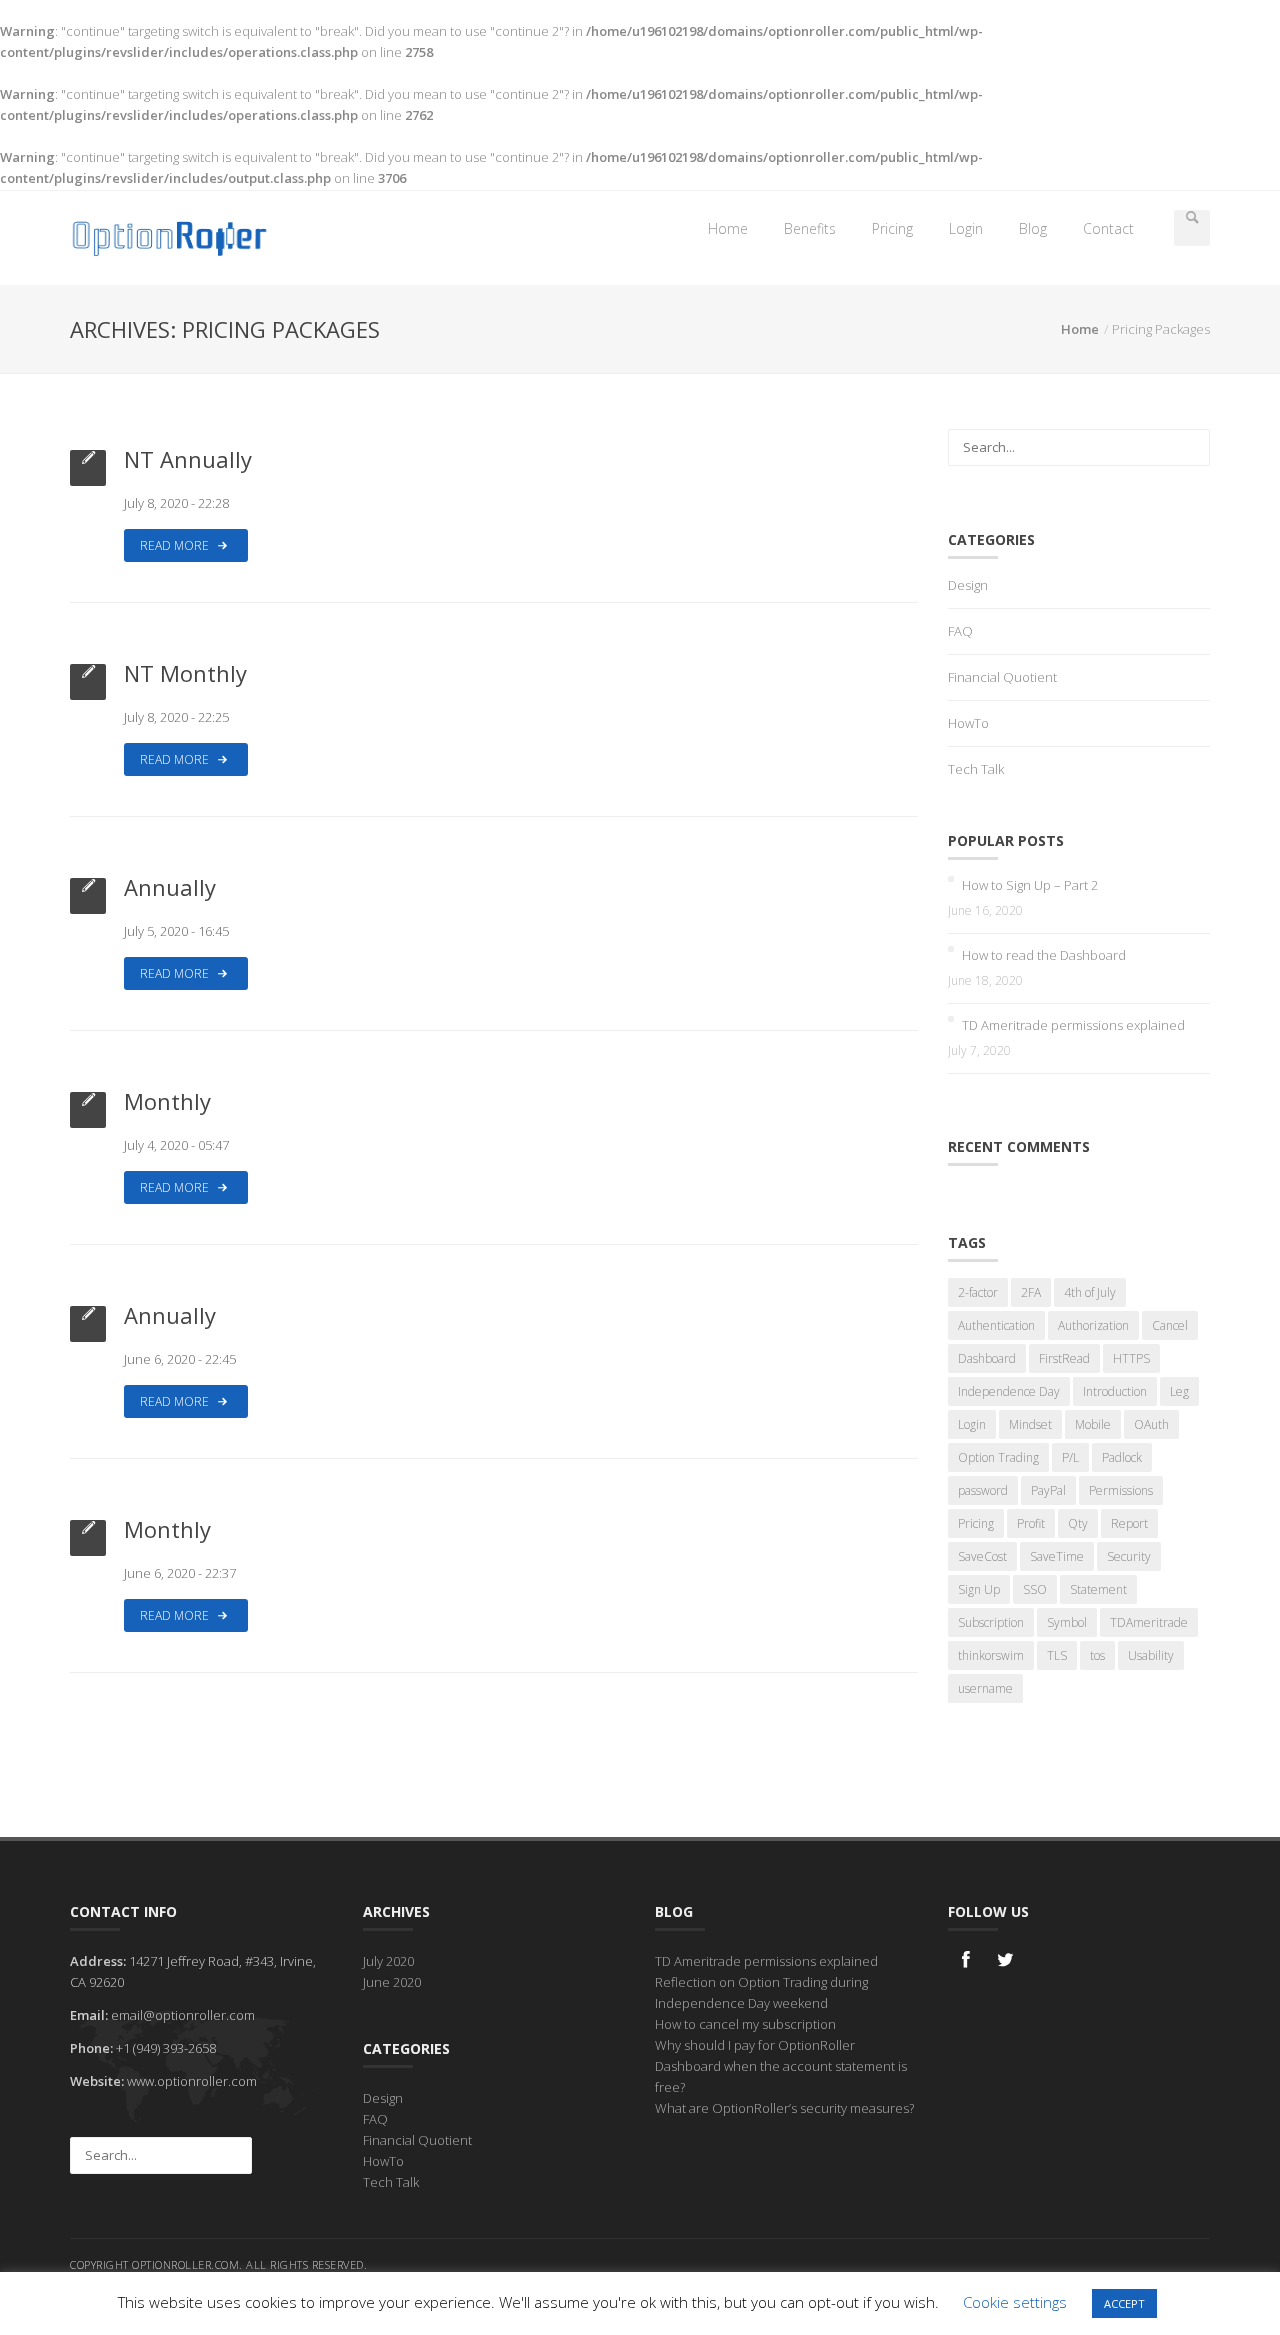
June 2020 (392, 1982)
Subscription (991, 1622)
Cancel (1170, 1325)
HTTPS (1131, 1358)
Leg (1179, 1391)
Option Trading (998, 1457)
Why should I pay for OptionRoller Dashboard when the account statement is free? (781, 2066)
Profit (1031, 1523)
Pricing (892, 228)
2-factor (978, 1292)
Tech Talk (976, 769)
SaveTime (1057, 1556)
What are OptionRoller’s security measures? (784, 2108)
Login (966, 228)
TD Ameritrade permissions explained (1073, 1025)
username (985, 1688)
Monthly (167, 1101)
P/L (1070, 1457)
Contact (1108, 228)
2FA (1031, 1292)
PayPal (1048, 1490)
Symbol (1067, 1622)
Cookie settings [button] (1015, 2302)
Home (728, 228)
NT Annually (188, 459)
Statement (1098, 1589)
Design (968, 585)
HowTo (968, 723)
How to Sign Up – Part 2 (1030, 885)
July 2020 (388, 1961)
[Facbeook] (966, 1969)
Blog (1033, 228)
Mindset (1030, 1424)
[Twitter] (1006, 1969)
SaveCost (982, 1556)
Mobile (1093, 1424)
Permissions (1121, 1490)
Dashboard (987, 1358)
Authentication (996, 1325)
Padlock (1122, 1457)
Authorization (1093, 1325)
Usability (1151, 1655)
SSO (1035, 1589)
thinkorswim (991, 1655)
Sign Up (979, 1589)
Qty (1078, 1523)
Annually (170, 887)
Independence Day (1009, 1391)
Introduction (1115, 1391)
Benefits (810, 228)
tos (1097, 1655)
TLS (1057, 1655)
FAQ (960, 631)
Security (1129, 1556)
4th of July (1090, 1292)
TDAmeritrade (1149, 1622)
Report (1129, 1523)
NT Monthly (185, 673)
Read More (176, 545)
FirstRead (1064, 1358)
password (983, 1490)
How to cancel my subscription (745, 2024)
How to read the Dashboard (1044, 955)
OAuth (1151, 1424)
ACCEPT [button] (1124, 2303)
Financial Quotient (1002, 677)
